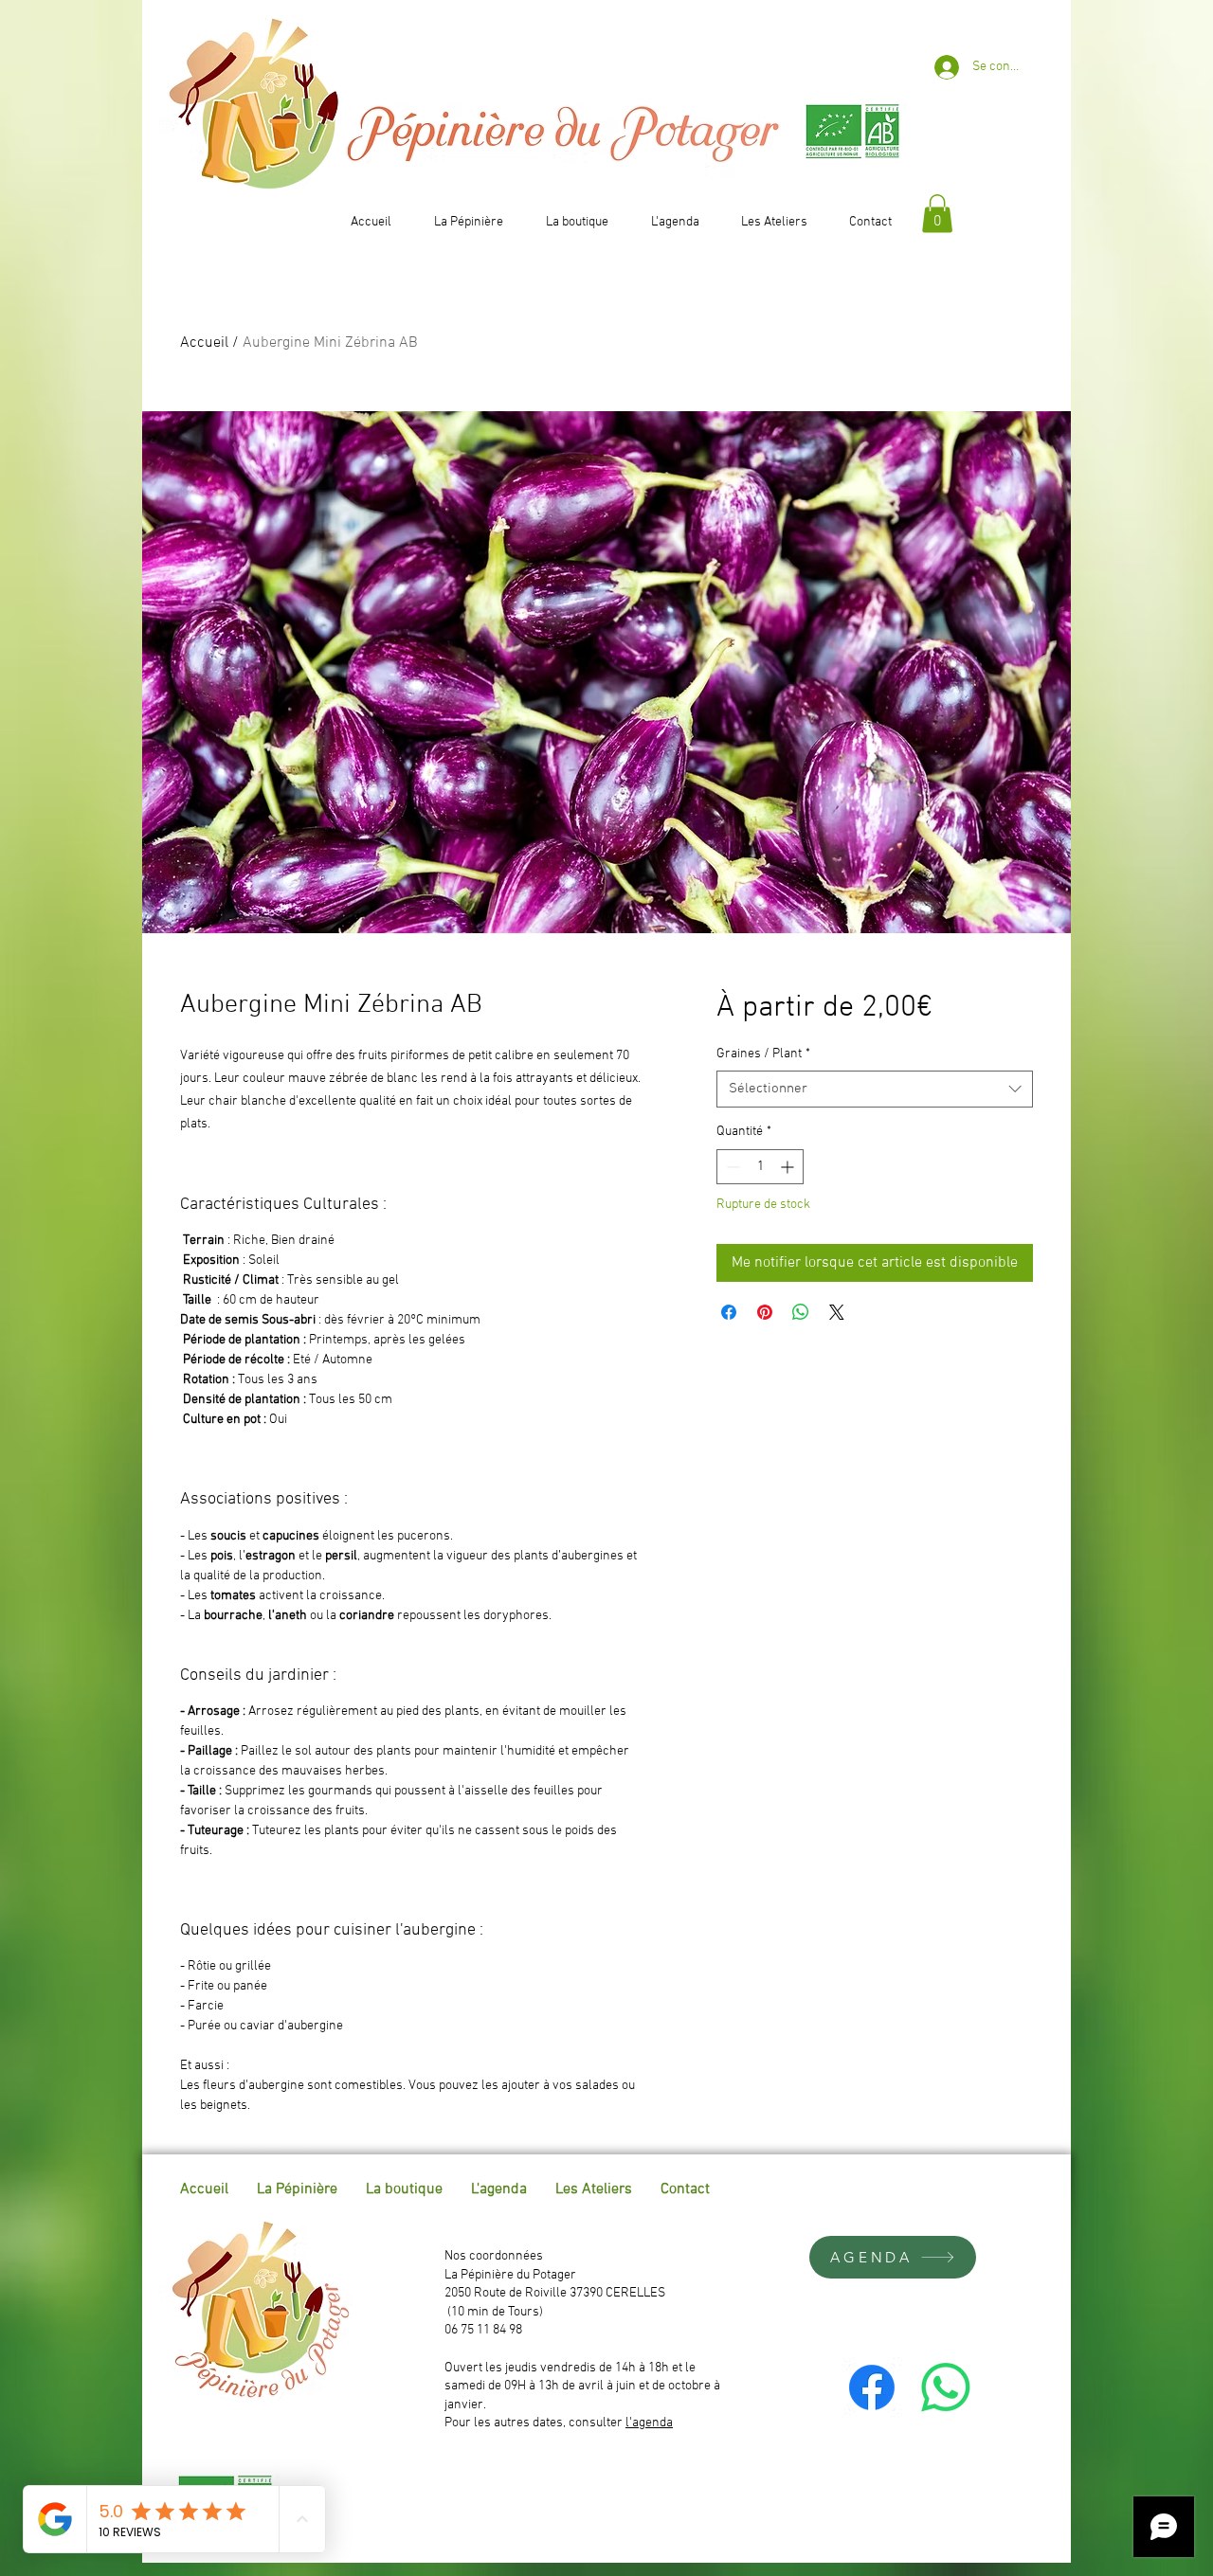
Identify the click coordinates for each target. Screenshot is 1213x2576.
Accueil (204, 343)
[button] (937, 214)
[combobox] (875, 1089)
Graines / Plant (763, 1054)
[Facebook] (872, 2387)
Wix (1032, 2189)
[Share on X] (837, 1312)
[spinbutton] (760, 1167)
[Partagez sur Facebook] (729, 1312)
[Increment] (789, 1167)
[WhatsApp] (946, 2387)
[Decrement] (731, 1167)
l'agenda (649, 2423)
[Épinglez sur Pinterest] (765, 1312)
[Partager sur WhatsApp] (801, 1312)
